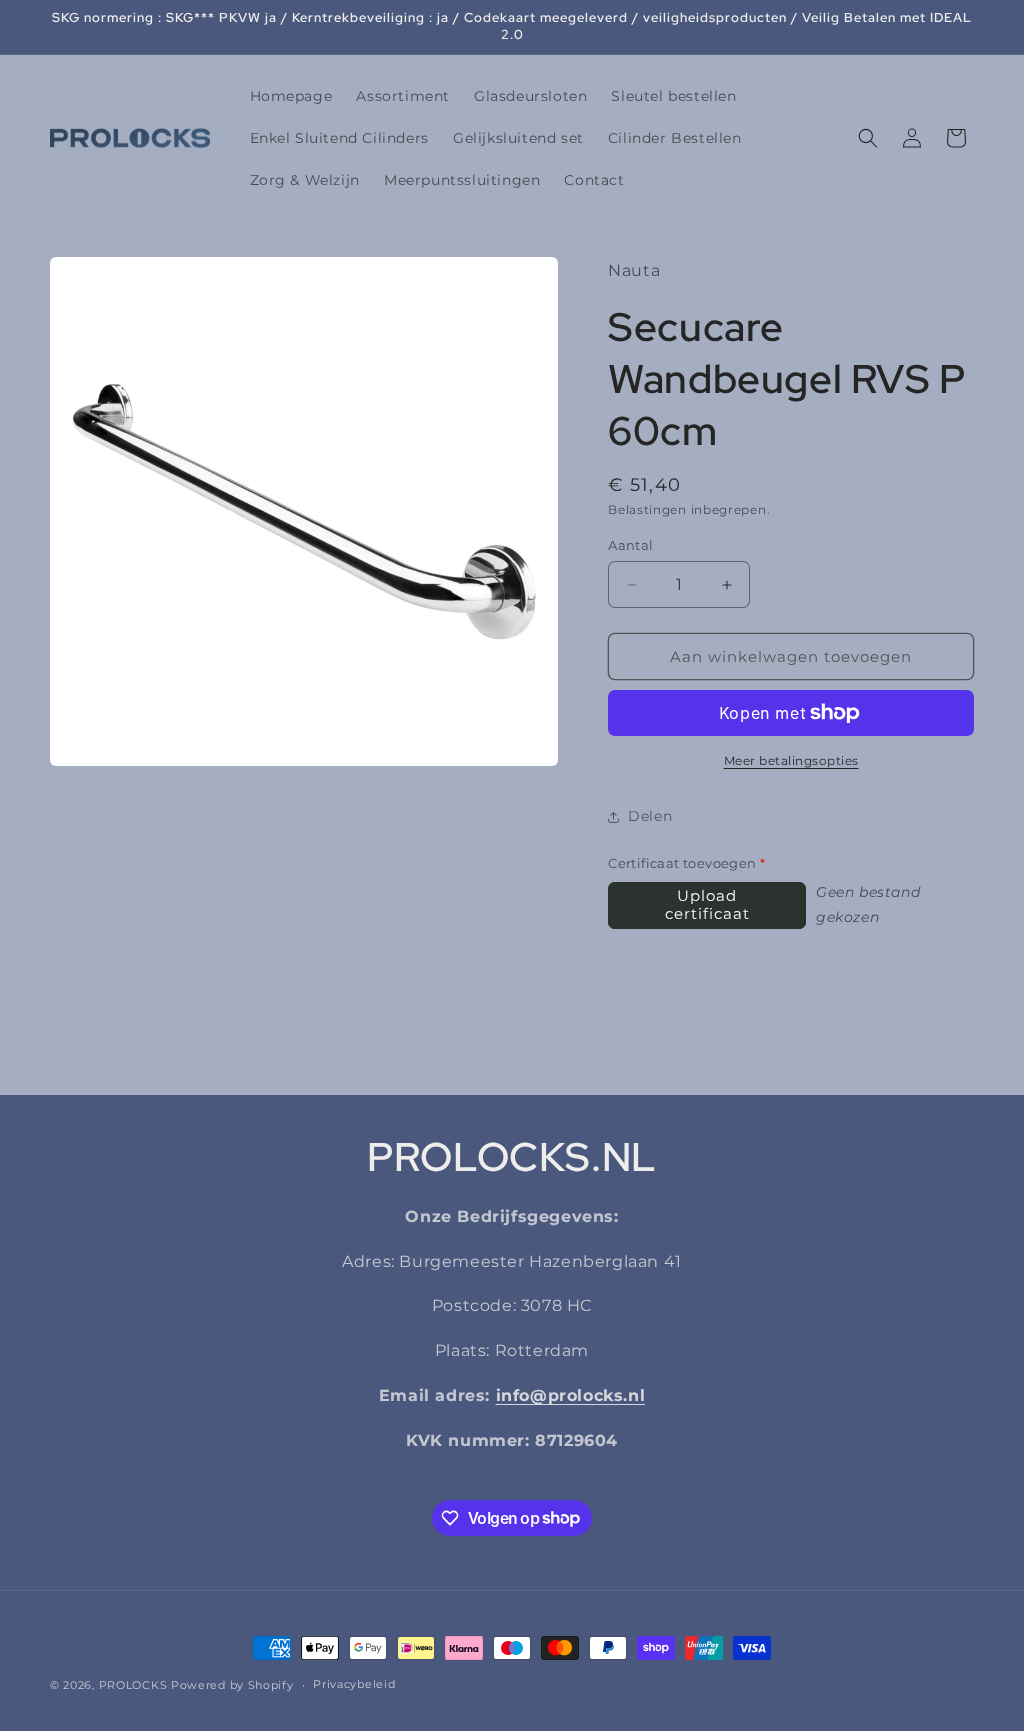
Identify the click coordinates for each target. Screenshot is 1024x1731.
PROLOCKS (133, 1685)
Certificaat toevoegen (686, 863)
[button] (868, 138)
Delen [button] (650, 816)
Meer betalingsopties (791, 760)
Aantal (630, 545)
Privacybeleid (354, 1684)
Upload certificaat (707, 904)
